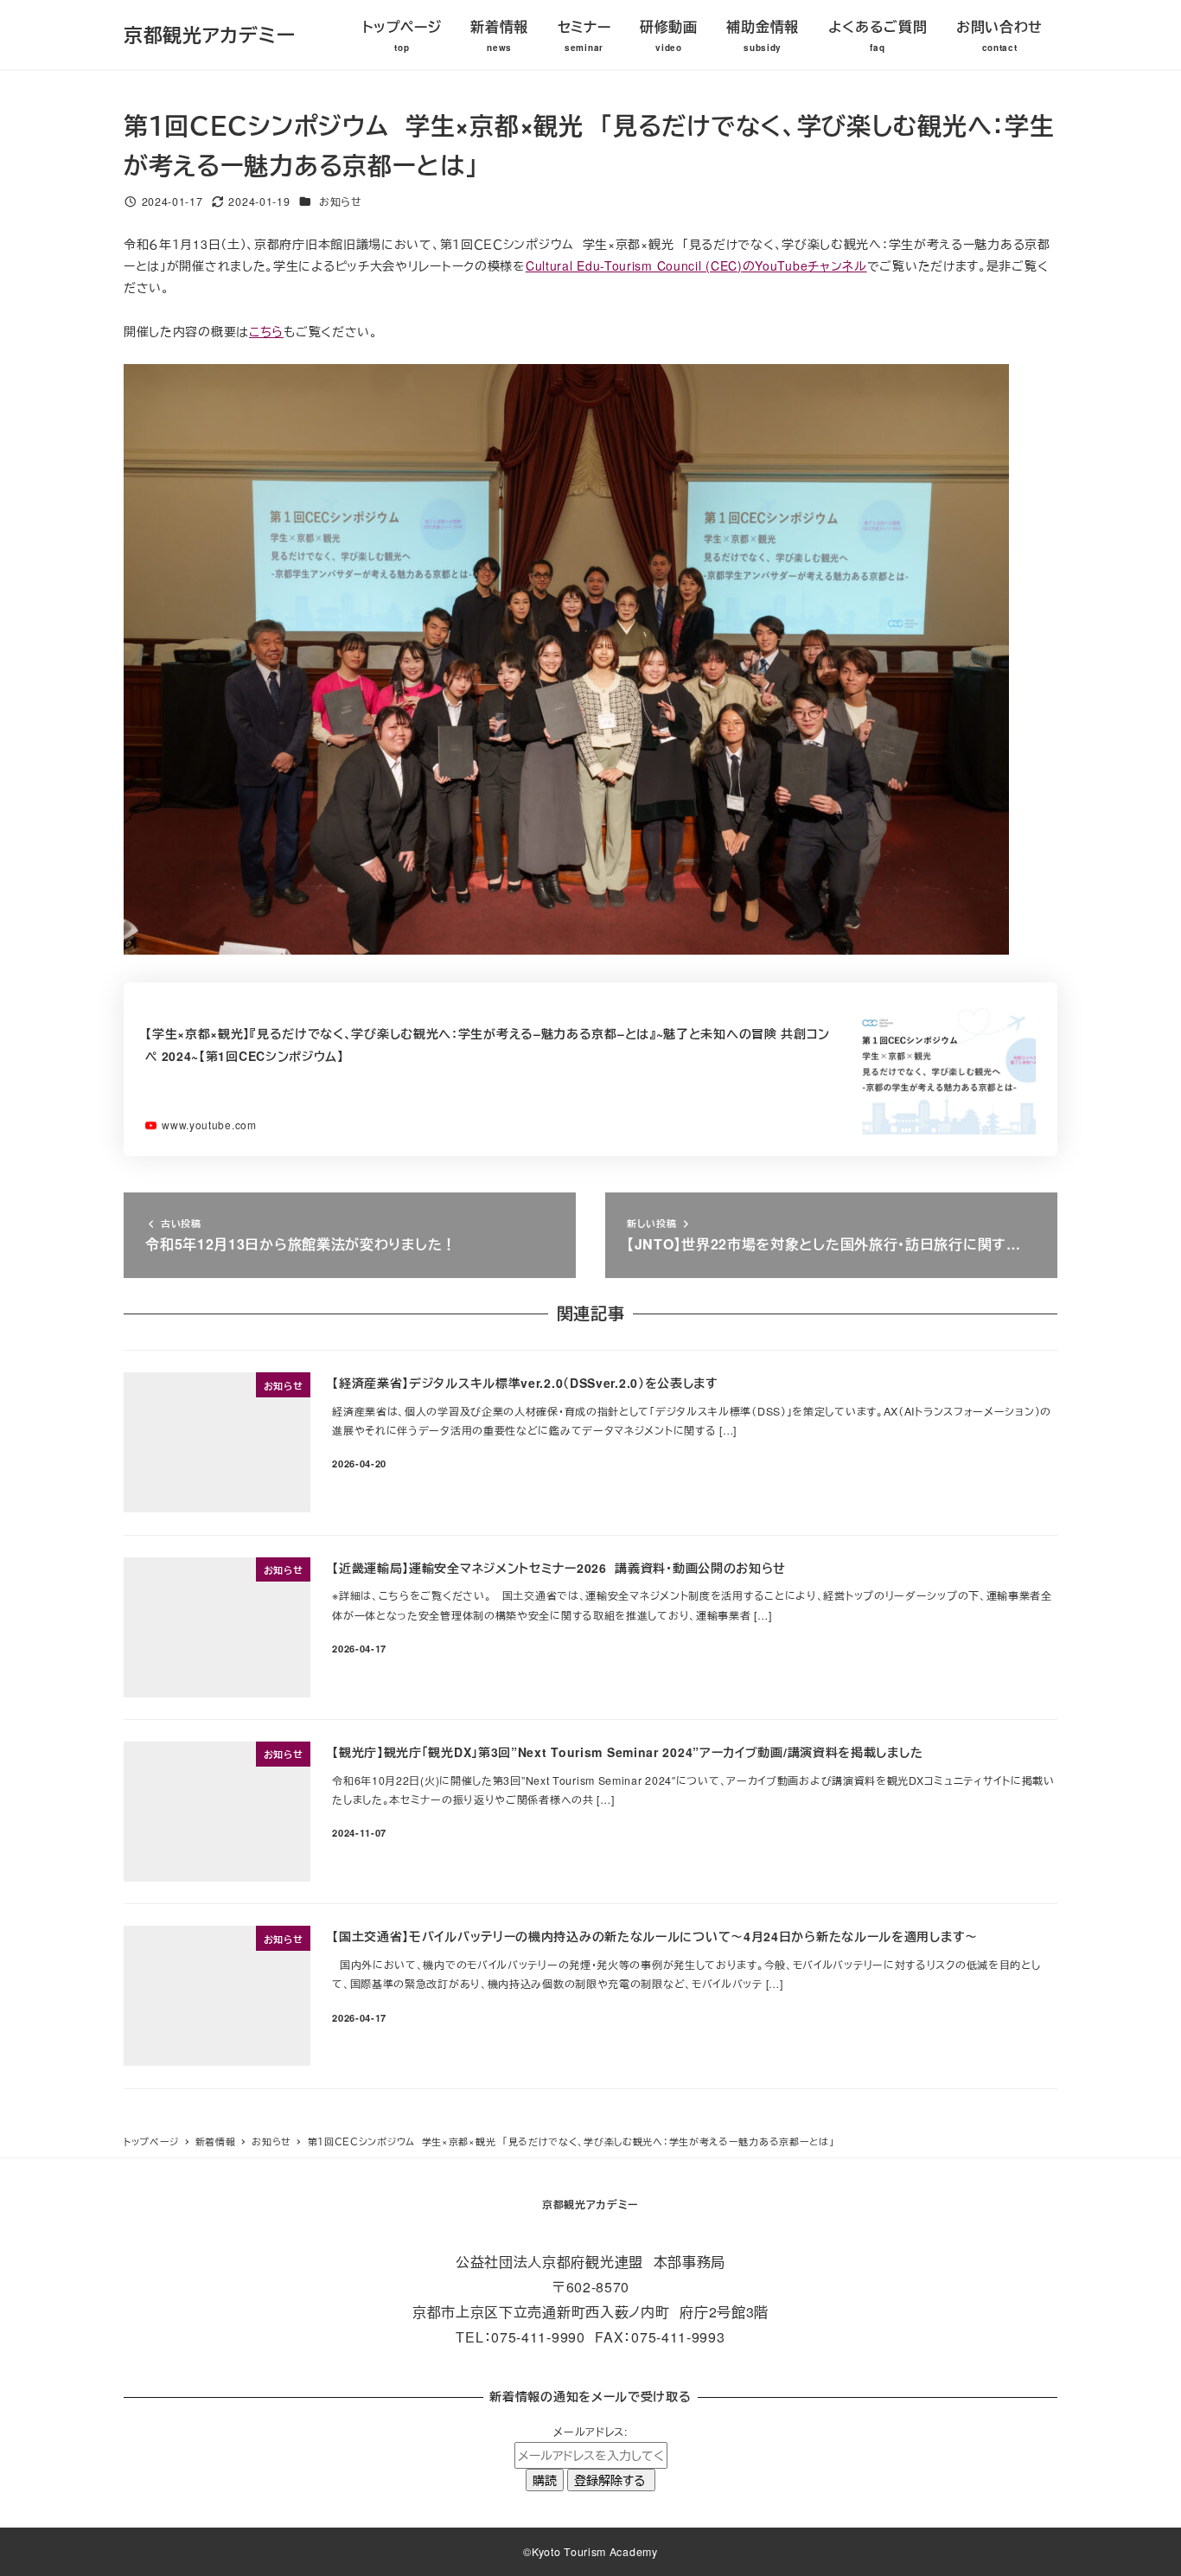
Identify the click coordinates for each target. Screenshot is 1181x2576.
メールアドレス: (590, 2432)
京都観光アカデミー (209, 35)
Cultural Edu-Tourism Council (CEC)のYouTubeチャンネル (696, 265)
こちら (266, 331)
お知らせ (341, 201)
